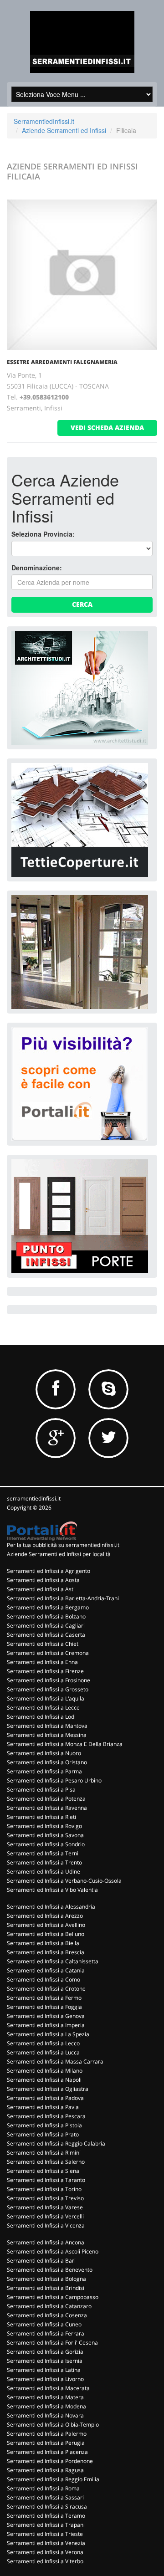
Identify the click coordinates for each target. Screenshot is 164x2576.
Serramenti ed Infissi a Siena (43, 2171)
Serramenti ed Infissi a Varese (45, 2207)
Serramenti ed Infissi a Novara (45, 2415)
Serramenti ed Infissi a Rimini (44, 2153)
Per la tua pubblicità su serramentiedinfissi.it (63, 1545)
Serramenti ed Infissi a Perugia (46, 2443)
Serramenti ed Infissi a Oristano (47, 1762)
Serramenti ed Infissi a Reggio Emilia (53, 2479)
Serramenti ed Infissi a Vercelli (45, 2216)
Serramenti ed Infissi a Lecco (43, 2043)
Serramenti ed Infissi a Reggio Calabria (56, 2143)
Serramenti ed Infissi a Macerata (48, 2388)
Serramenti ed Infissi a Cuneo (44, 2324)
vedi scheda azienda (107, 428)
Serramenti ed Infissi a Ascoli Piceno (53, 2251)
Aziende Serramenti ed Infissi (64, 130)
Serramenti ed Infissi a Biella (43, 1943)
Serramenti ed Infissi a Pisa (41, 1790)
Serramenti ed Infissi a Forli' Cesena (52, 2343)
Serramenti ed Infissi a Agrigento (49, 1571)
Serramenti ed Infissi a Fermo (44, 1998)
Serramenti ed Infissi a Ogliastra (48, 2089)
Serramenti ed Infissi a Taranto (46, 2180)
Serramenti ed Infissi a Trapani (46, 2525)
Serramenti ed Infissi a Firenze (45, 1671)
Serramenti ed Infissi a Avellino (46, 1925)
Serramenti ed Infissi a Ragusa (45, 2470)
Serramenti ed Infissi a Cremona (48, 1653)
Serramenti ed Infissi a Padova (45, 2098)
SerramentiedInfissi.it (44, 121)
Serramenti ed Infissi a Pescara (46, 2116)
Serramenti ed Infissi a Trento (44, 1862)
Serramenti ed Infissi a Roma (43, 2488)
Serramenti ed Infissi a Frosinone (49, 1680)
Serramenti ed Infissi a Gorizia (45, 2352)
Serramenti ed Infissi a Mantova (47, 1726)
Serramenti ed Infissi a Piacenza (47, 2452)
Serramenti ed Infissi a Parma (44, 1771)
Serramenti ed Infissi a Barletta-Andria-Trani (63, 1598)
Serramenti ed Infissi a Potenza (46, 1799)
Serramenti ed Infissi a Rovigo (44, 1826)
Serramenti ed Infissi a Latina (44, 2370)
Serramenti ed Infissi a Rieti (41, 1817)
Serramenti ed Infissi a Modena (46, 2406)
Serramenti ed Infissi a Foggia (44, 2007)
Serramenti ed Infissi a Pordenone (50, 2461)
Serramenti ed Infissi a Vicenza (46, 2225)
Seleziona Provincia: (43, 534)
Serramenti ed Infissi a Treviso (45, 2198)
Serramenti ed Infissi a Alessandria (51, 1907)
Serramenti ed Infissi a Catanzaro (49, 2306)
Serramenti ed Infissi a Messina (47, 1735)
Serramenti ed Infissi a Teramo (46, 2516)
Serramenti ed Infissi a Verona (45, 2552)
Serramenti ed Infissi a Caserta (46, 1635)
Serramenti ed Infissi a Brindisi (46, 2288)
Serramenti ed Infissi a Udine (44, 1872)
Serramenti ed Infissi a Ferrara (46, 2333)
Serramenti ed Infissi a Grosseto (48, 1689)
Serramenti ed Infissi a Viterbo (45, 2561)
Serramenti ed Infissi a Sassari (45, 2497)
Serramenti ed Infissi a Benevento (50, 2270)
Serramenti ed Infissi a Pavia (43, 2107)
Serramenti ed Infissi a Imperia (46, 2025)
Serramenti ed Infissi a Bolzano (46, 1616)
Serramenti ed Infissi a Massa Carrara (55, 2061)
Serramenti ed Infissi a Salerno (46, 2162)
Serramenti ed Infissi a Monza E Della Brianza (65, 1744)
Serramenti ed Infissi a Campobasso (53, 2297)
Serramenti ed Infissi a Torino (44, 2189)
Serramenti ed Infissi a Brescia (46, 1952)
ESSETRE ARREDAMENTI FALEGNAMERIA (62, 362)
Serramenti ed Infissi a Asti (41, 1589)
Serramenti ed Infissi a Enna (42, 1662)
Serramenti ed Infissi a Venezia (46, 2543)
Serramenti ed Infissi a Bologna (46, 2279)
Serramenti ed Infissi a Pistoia (44, 2125)
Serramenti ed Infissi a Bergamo (48, 1607)
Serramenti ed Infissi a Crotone (46, 1989)
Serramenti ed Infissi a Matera (45, 2397)
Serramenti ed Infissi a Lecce (43, 1708)
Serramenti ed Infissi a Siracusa (47, 2507)
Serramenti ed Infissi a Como (44, 1979)
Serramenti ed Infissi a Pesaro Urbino (54, 1780)
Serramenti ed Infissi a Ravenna (47, 1808)
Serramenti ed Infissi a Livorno (45, 2379)
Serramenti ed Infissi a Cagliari (46, 1626)
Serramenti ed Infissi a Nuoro (44, 1753)
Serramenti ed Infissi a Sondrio (46, 1844)
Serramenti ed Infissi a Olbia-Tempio (53, 2425)
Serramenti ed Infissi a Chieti (43, 1644)
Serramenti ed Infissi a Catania (46, 1970)
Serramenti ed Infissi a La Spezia (48, 2034)
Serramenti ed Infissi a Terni (43, 1853)
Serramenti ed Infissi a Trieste (45, 2534)
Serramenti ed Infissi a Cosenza (47, 2315)
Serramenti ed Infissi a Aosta (43, 1580)
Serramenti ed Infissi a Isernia (45, 2361)
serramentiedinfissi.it (34, 1498)
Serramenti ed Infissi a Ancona (46, 2242)
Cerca (82, 604)
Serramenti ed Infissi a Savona (45, 1835)
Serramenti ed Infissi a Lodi (41, 1717)
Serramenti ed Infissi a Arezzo (45, 1916)
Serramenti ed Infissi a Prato (43, 2134)
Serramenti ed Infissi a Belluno (46, 1934)
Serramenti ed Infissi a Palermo (47, 2434)
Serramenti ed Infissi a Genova (46, 2016)
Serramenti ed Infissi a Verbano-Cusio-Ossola (64, 1881)
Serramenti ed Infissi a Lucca (43, 2052)
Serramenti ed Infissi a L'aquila (46, 1698)
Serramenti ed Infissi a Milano (45, 2071)
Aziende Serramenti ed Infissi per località (59, 1554)
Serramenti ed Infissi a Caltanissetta (53, 1961)
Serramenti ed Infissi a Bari (41, 2261)
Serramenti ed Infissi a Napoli (44, 2080)
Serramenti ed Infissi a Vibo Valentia (52, 1890)
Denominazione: (37, 568)
